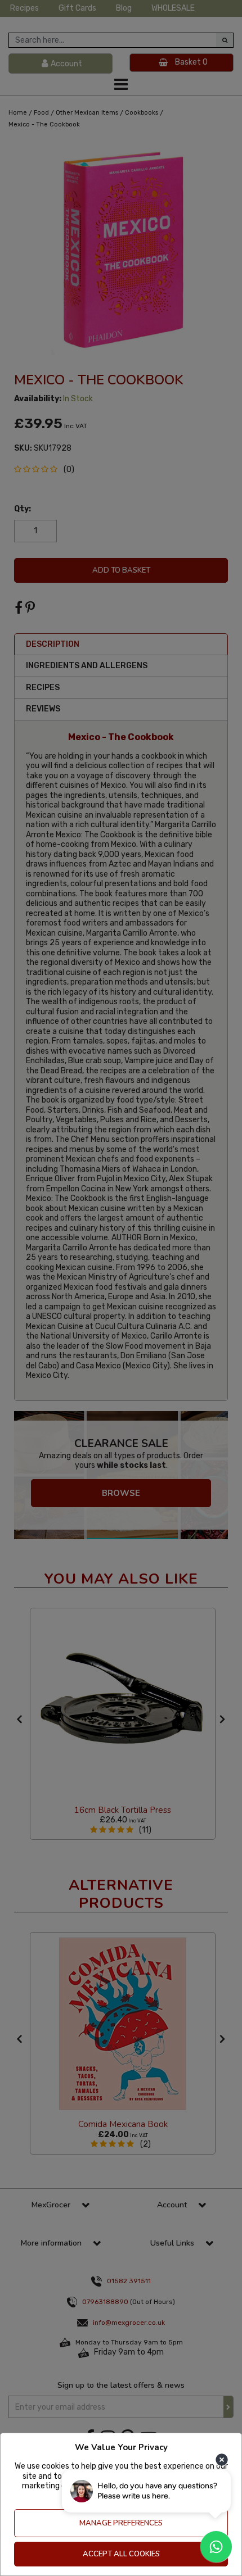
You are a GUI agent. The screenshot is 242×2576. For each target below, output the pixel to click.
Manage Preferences (121, 2523)
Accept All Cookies (121, 2554)
